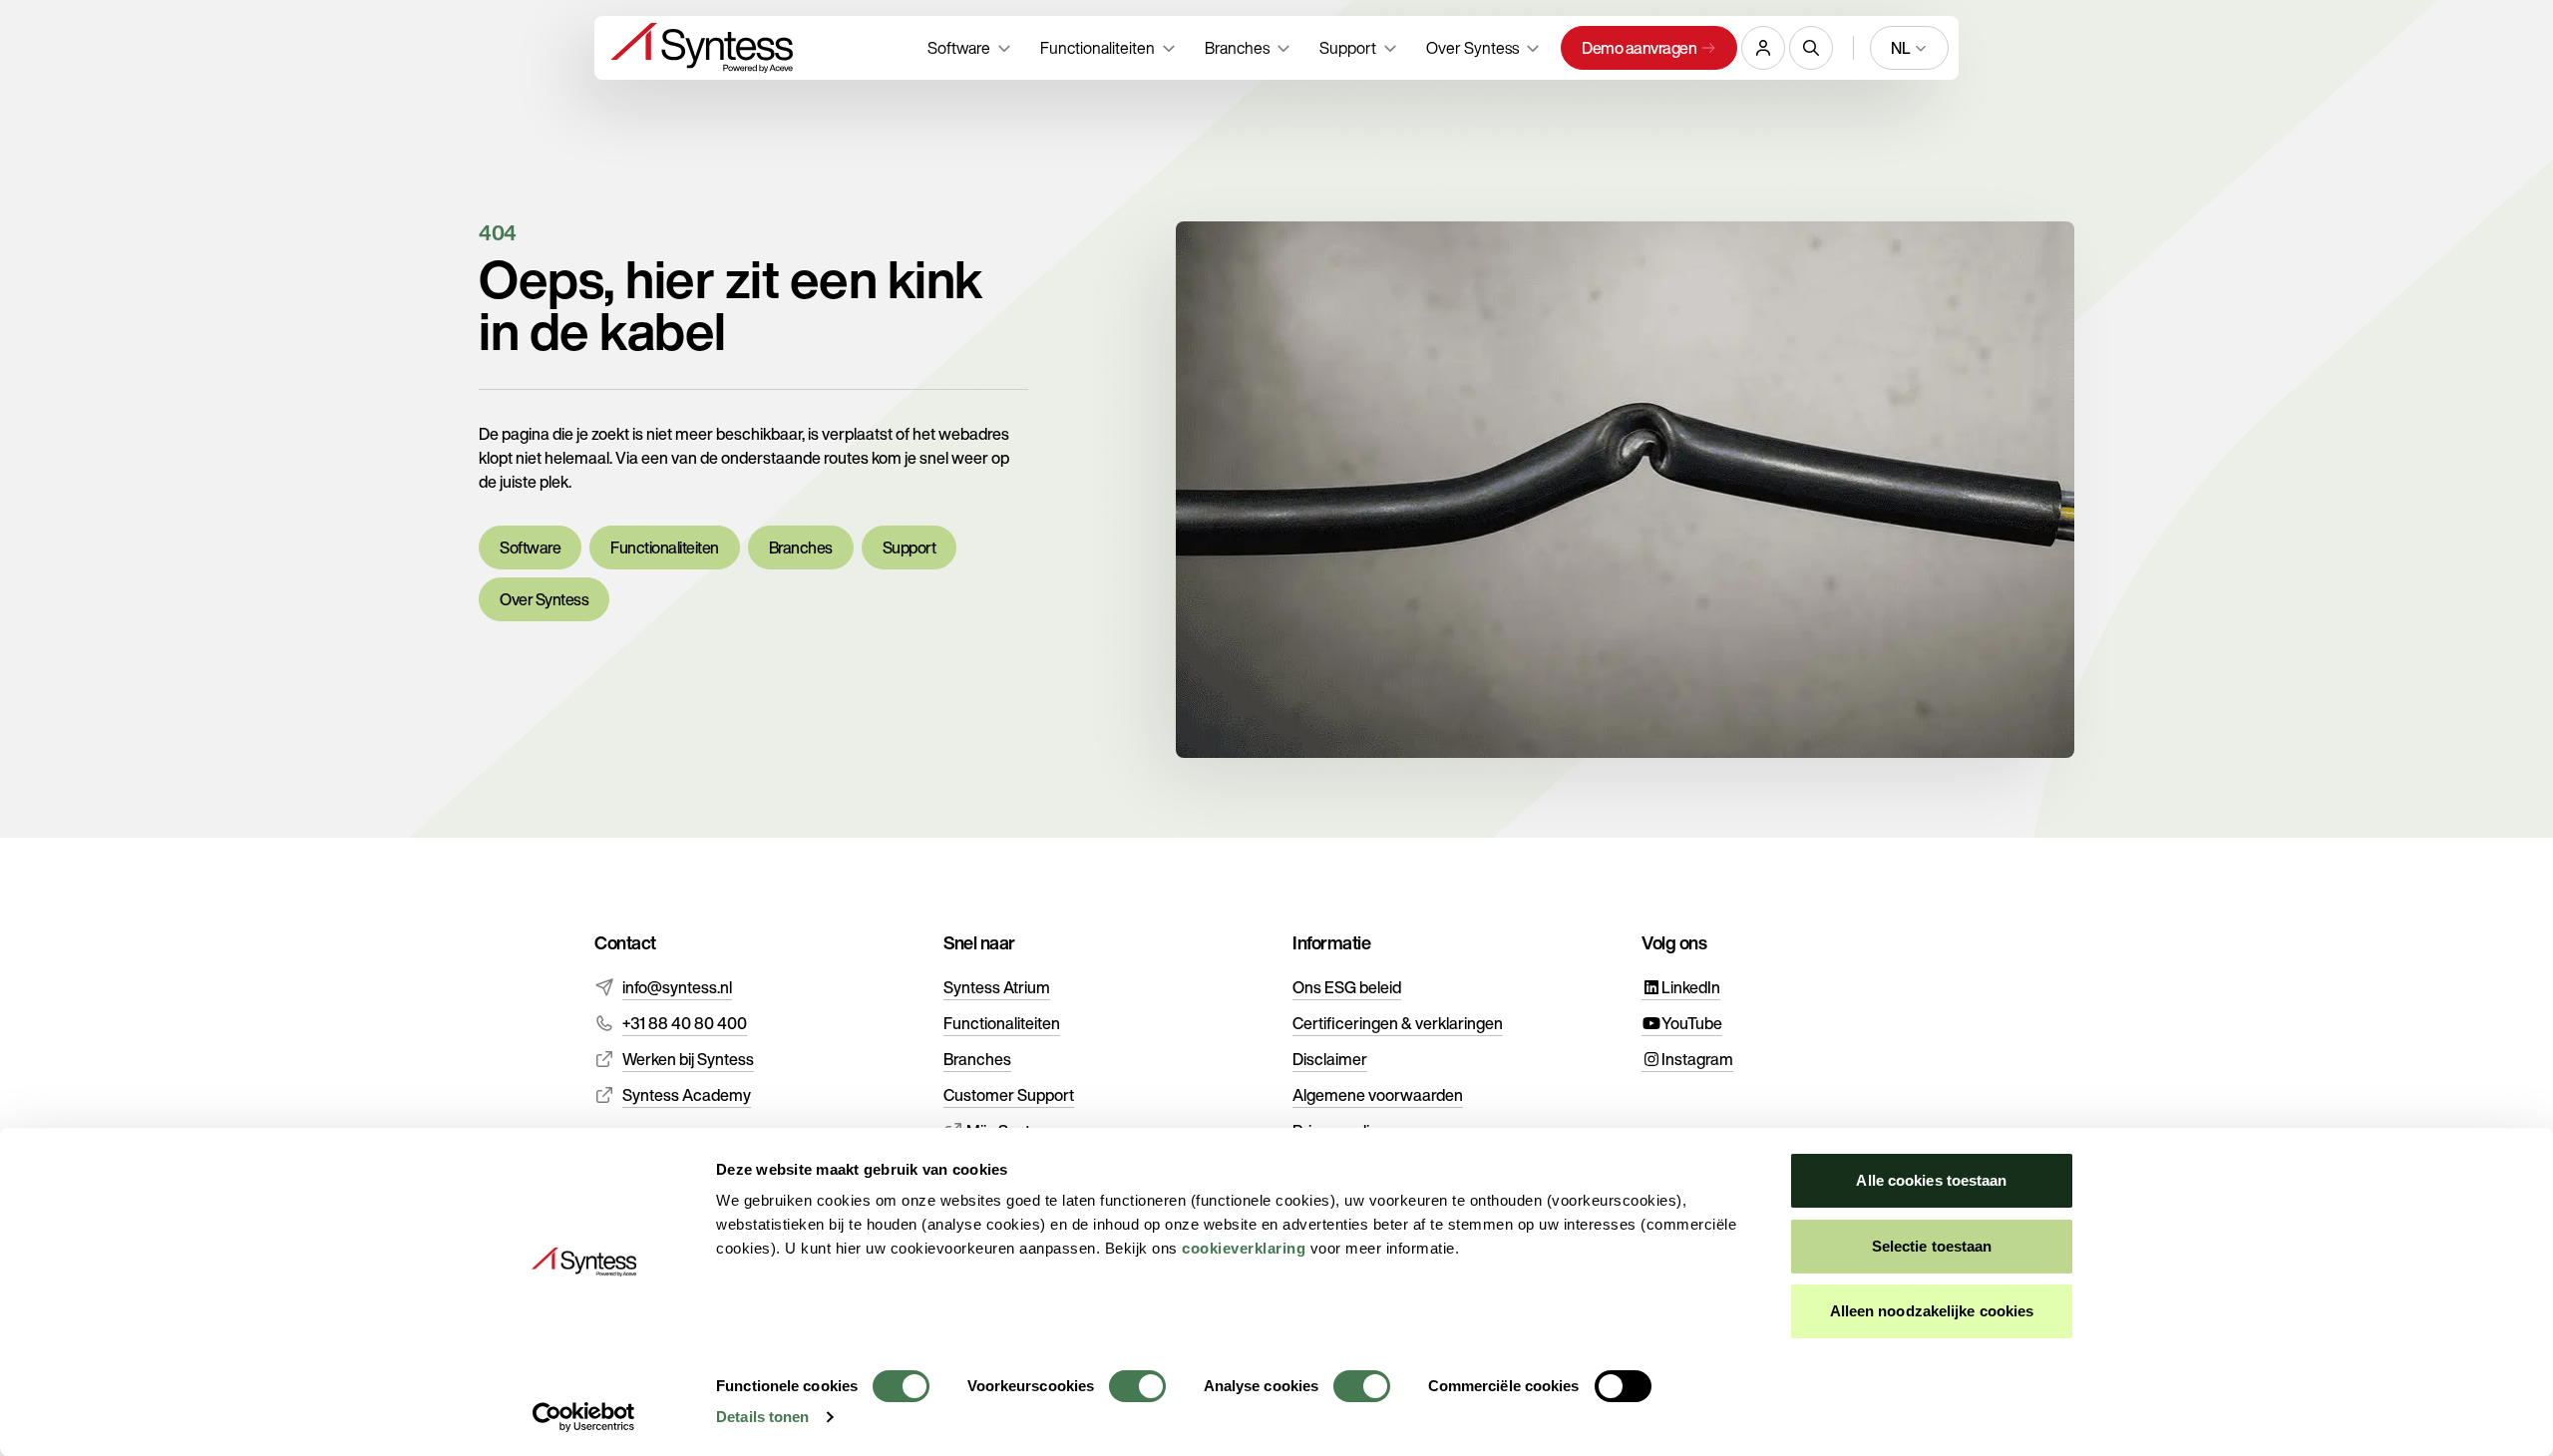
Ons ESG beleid (1347, 987)
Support (910, 547)
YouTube (1692, 1023)
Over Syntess (544, 599)
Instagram (1697, 1059)
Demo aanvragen (1639, 48)
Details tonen (762, 1417)
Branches (801, 547)
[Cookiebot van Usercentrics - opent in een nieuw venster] (584, 1417)
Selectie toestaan (1932, 1246)
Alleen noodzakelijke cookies (1932, 1311)
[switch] (1137, 1386)
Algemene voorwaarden (1378, 1095)
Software (530, 547)
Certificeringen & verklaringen (1398, 1023)
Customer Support (1009, 1095)
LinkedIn (1691, 987)
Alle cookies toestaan (1931, 1180)
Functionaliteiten (665, 547)
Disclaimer (1330, 1059)
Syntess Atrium (997, 987)
